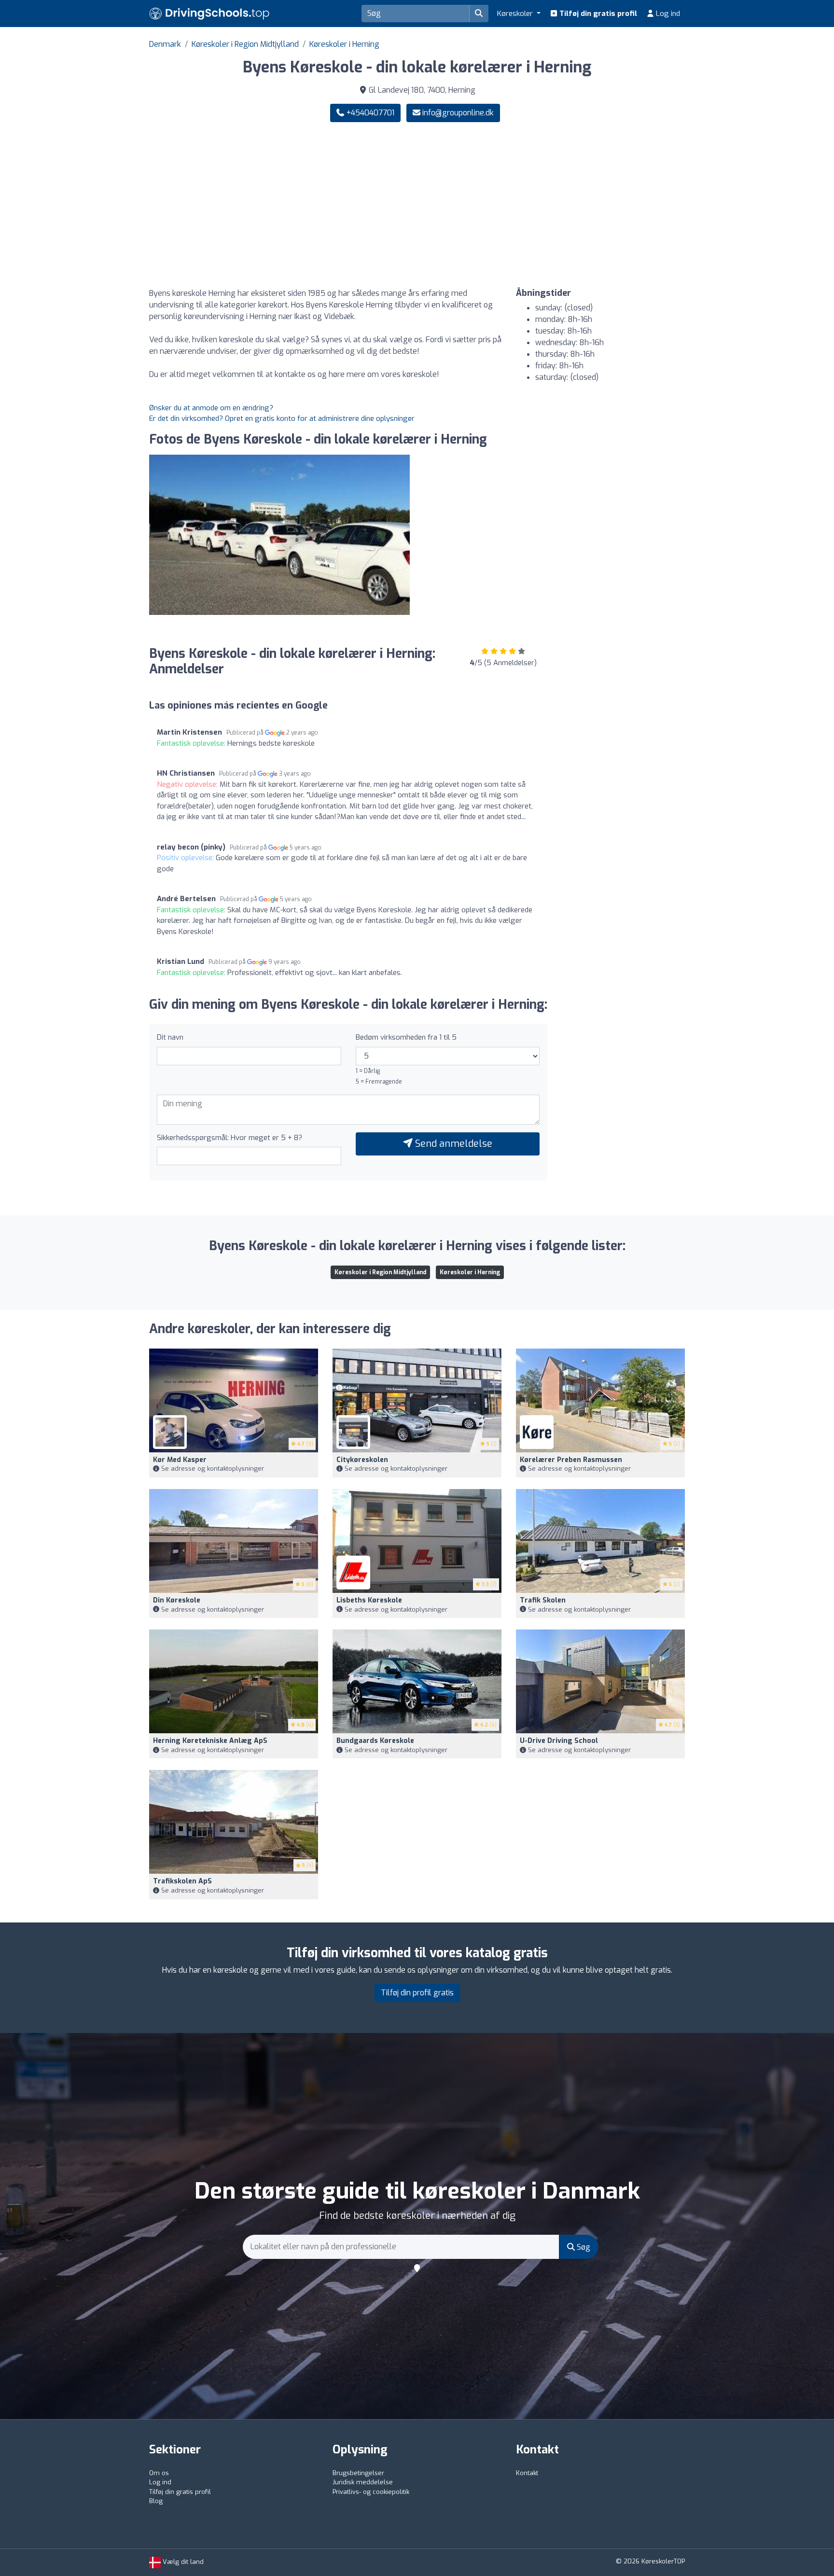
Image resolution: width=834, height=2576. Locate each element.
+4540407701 (369, 113)
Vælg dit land (182, 2562)
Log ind (667, 14)
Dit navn (170, 1037)
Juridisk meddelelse (363, 2482)
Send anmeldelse (452, 1144)
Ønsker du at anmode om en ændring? (211, 408)
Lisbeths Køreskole (369, 1600)
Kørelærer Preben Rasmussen (571, 1460)
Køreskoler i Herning (344, 44)
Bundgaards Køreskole (375, 1741)
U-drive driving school (559, 1741)
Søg (583, 2247)
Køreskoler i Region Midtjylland (245, 44)
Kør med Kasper (180, 1460)
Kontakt (527, 2473)
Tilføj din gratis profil (597, 14)
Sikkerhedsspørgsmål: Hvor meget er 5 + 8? (229, 1138)
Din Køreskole (177, 1600)
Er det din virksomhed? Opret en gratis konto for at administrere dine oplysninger (282, 418)
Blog (156, 2501)
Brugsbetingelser (358, 2473)
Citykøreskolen (362, 1460)
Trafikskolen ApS (182, 1881)
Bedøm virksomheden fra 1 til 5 (406, 1037)
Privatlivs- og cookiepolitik (371, 2492)
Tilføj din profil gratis (417, 1993)
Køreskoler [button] (516, 14)
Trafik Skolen (543, 1600)
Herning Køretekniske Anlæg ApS (210, 1741)
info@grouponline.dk (458, 113)
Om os (159, 2473)
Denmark (165, 44)
